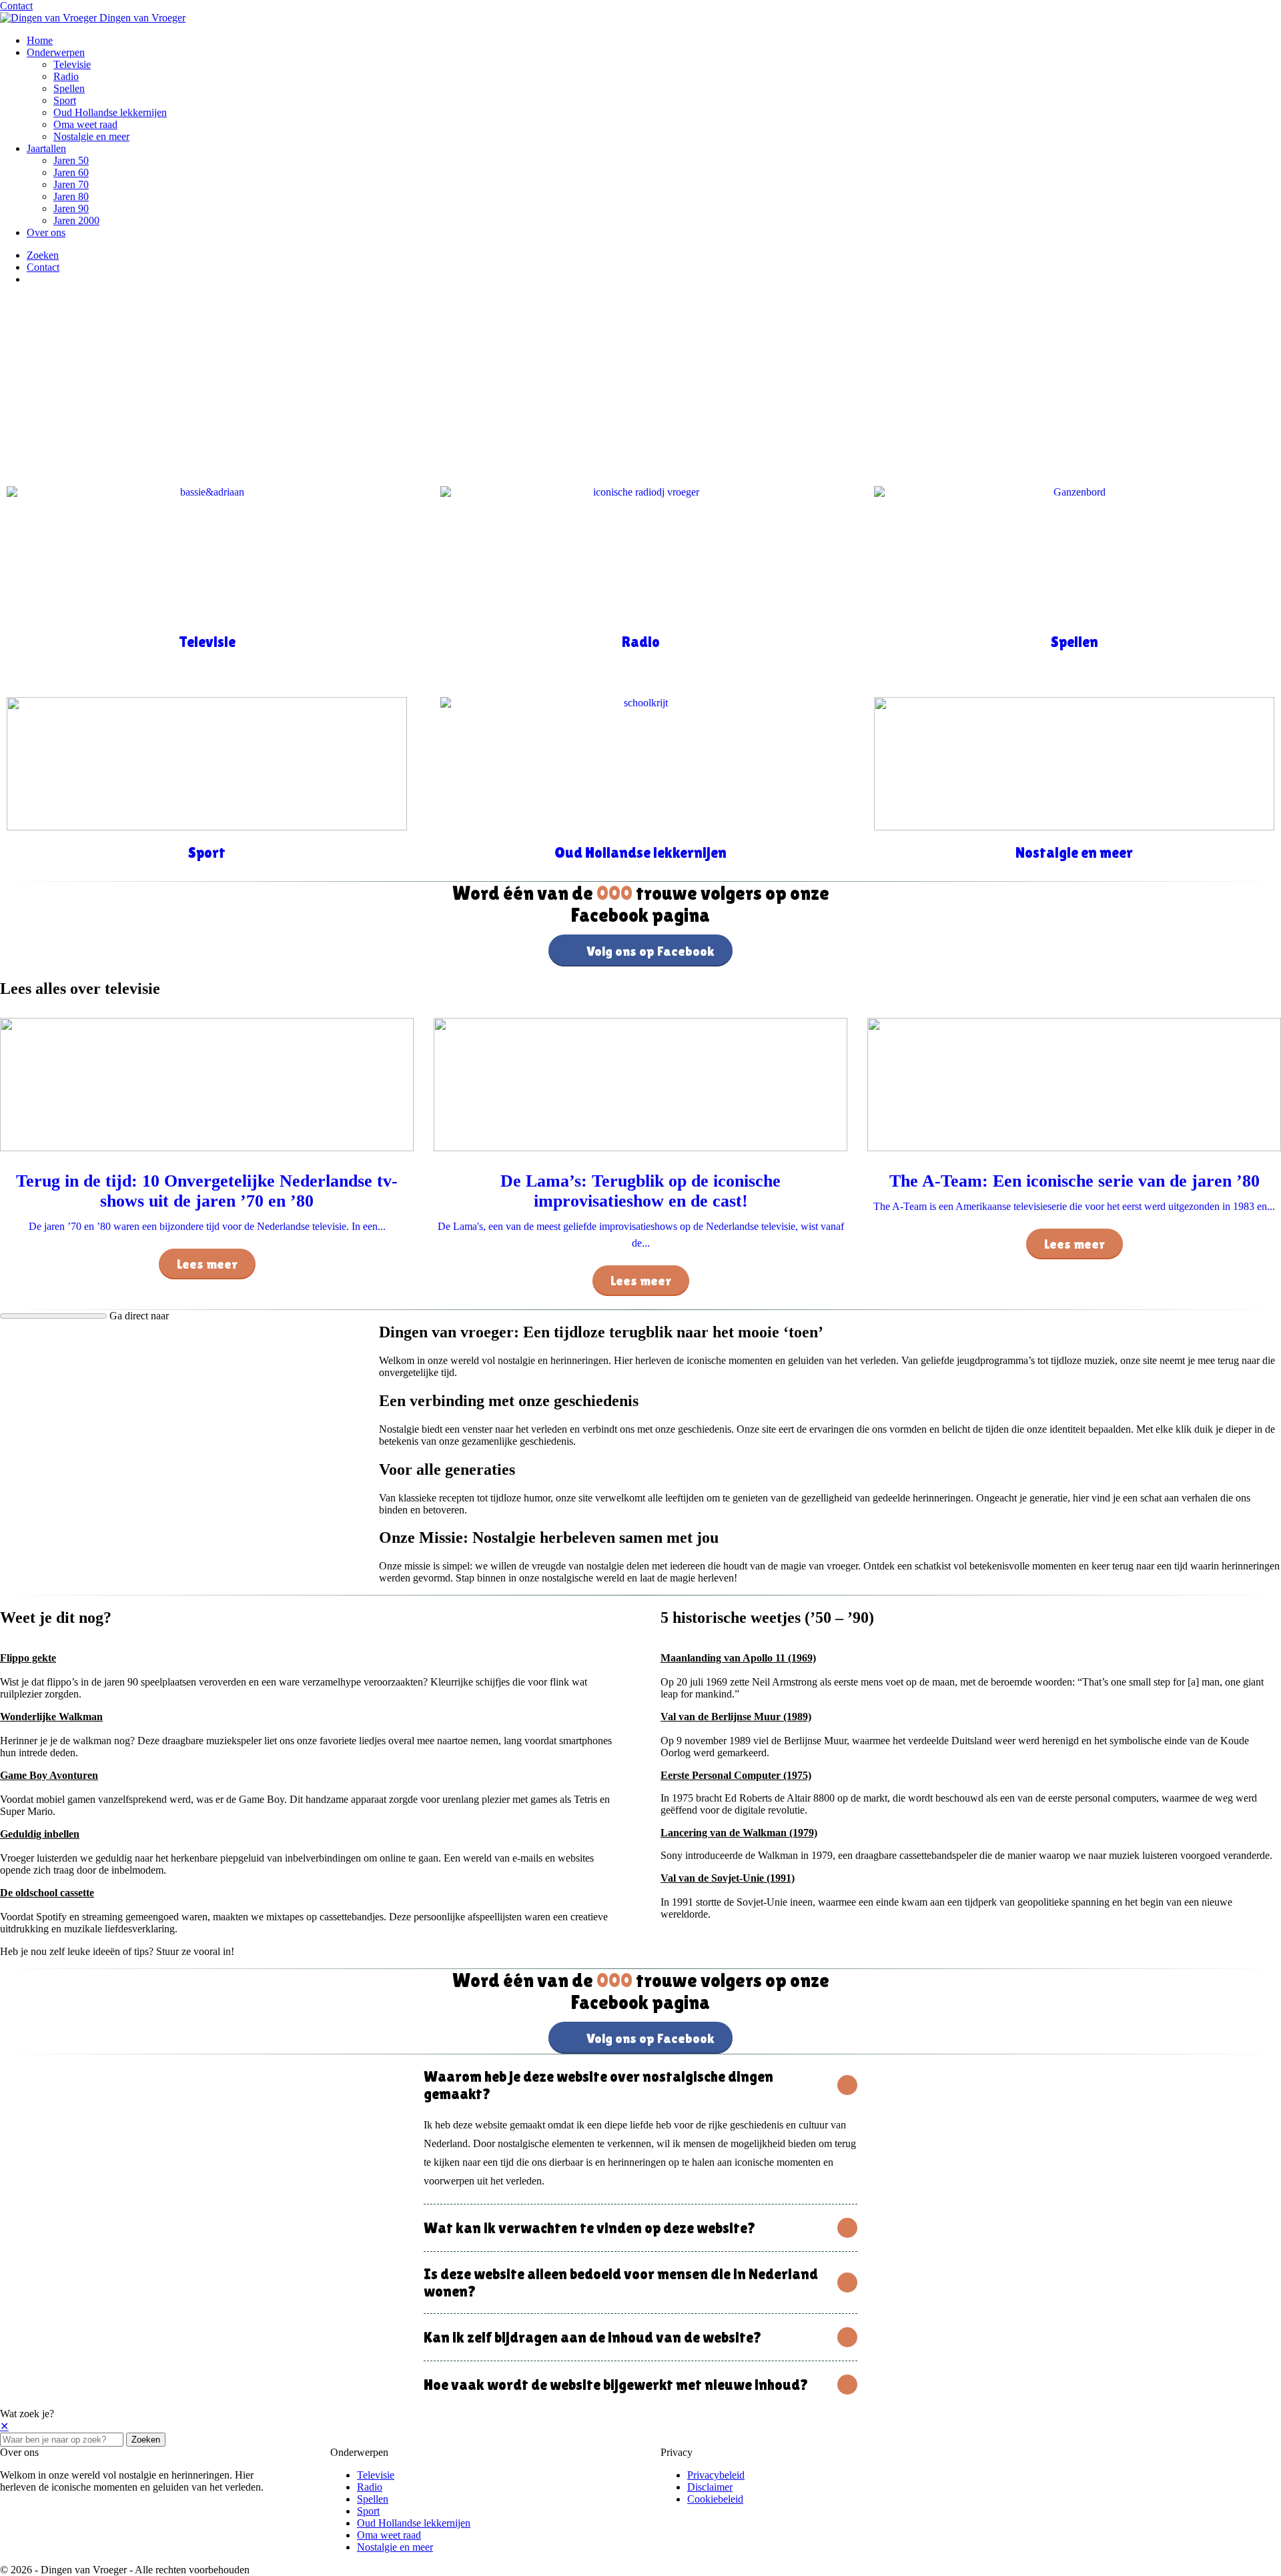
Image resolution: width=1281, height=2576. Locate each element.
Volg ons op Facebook (651, 951)
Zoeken (146, 2440)
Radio (66, 76)
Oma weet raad (85, 124)
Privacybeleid (716, 2475)
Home (40, 40)
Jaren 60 (71, 172)
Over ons (46, 232)
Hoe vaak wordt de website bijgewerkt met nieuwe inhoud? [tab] (616, 2385)
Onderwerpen (56, 52)
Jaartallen (46, 148)
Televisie (72, 64)
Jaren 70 (71, 184)
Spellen (69, 88)
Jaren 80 (71, 196)
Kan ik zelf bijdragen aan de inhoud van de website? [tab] (593, 2337)
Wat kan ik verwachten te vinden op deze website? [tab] (590, 2228)
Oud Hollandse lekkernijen (110, 112)
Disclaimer (710, 2487)
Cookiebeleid (715, 2499)
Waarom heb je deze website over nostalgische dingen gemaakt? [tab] (598, 2085)
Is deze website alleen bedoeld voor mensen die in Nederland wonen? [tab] (621, 2283)
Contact (16, 6)
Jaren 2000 (76, 220)
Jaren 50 (71, 160)
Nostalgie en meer (91, 136)
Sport (65, 100)
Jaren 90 (71, 208)
